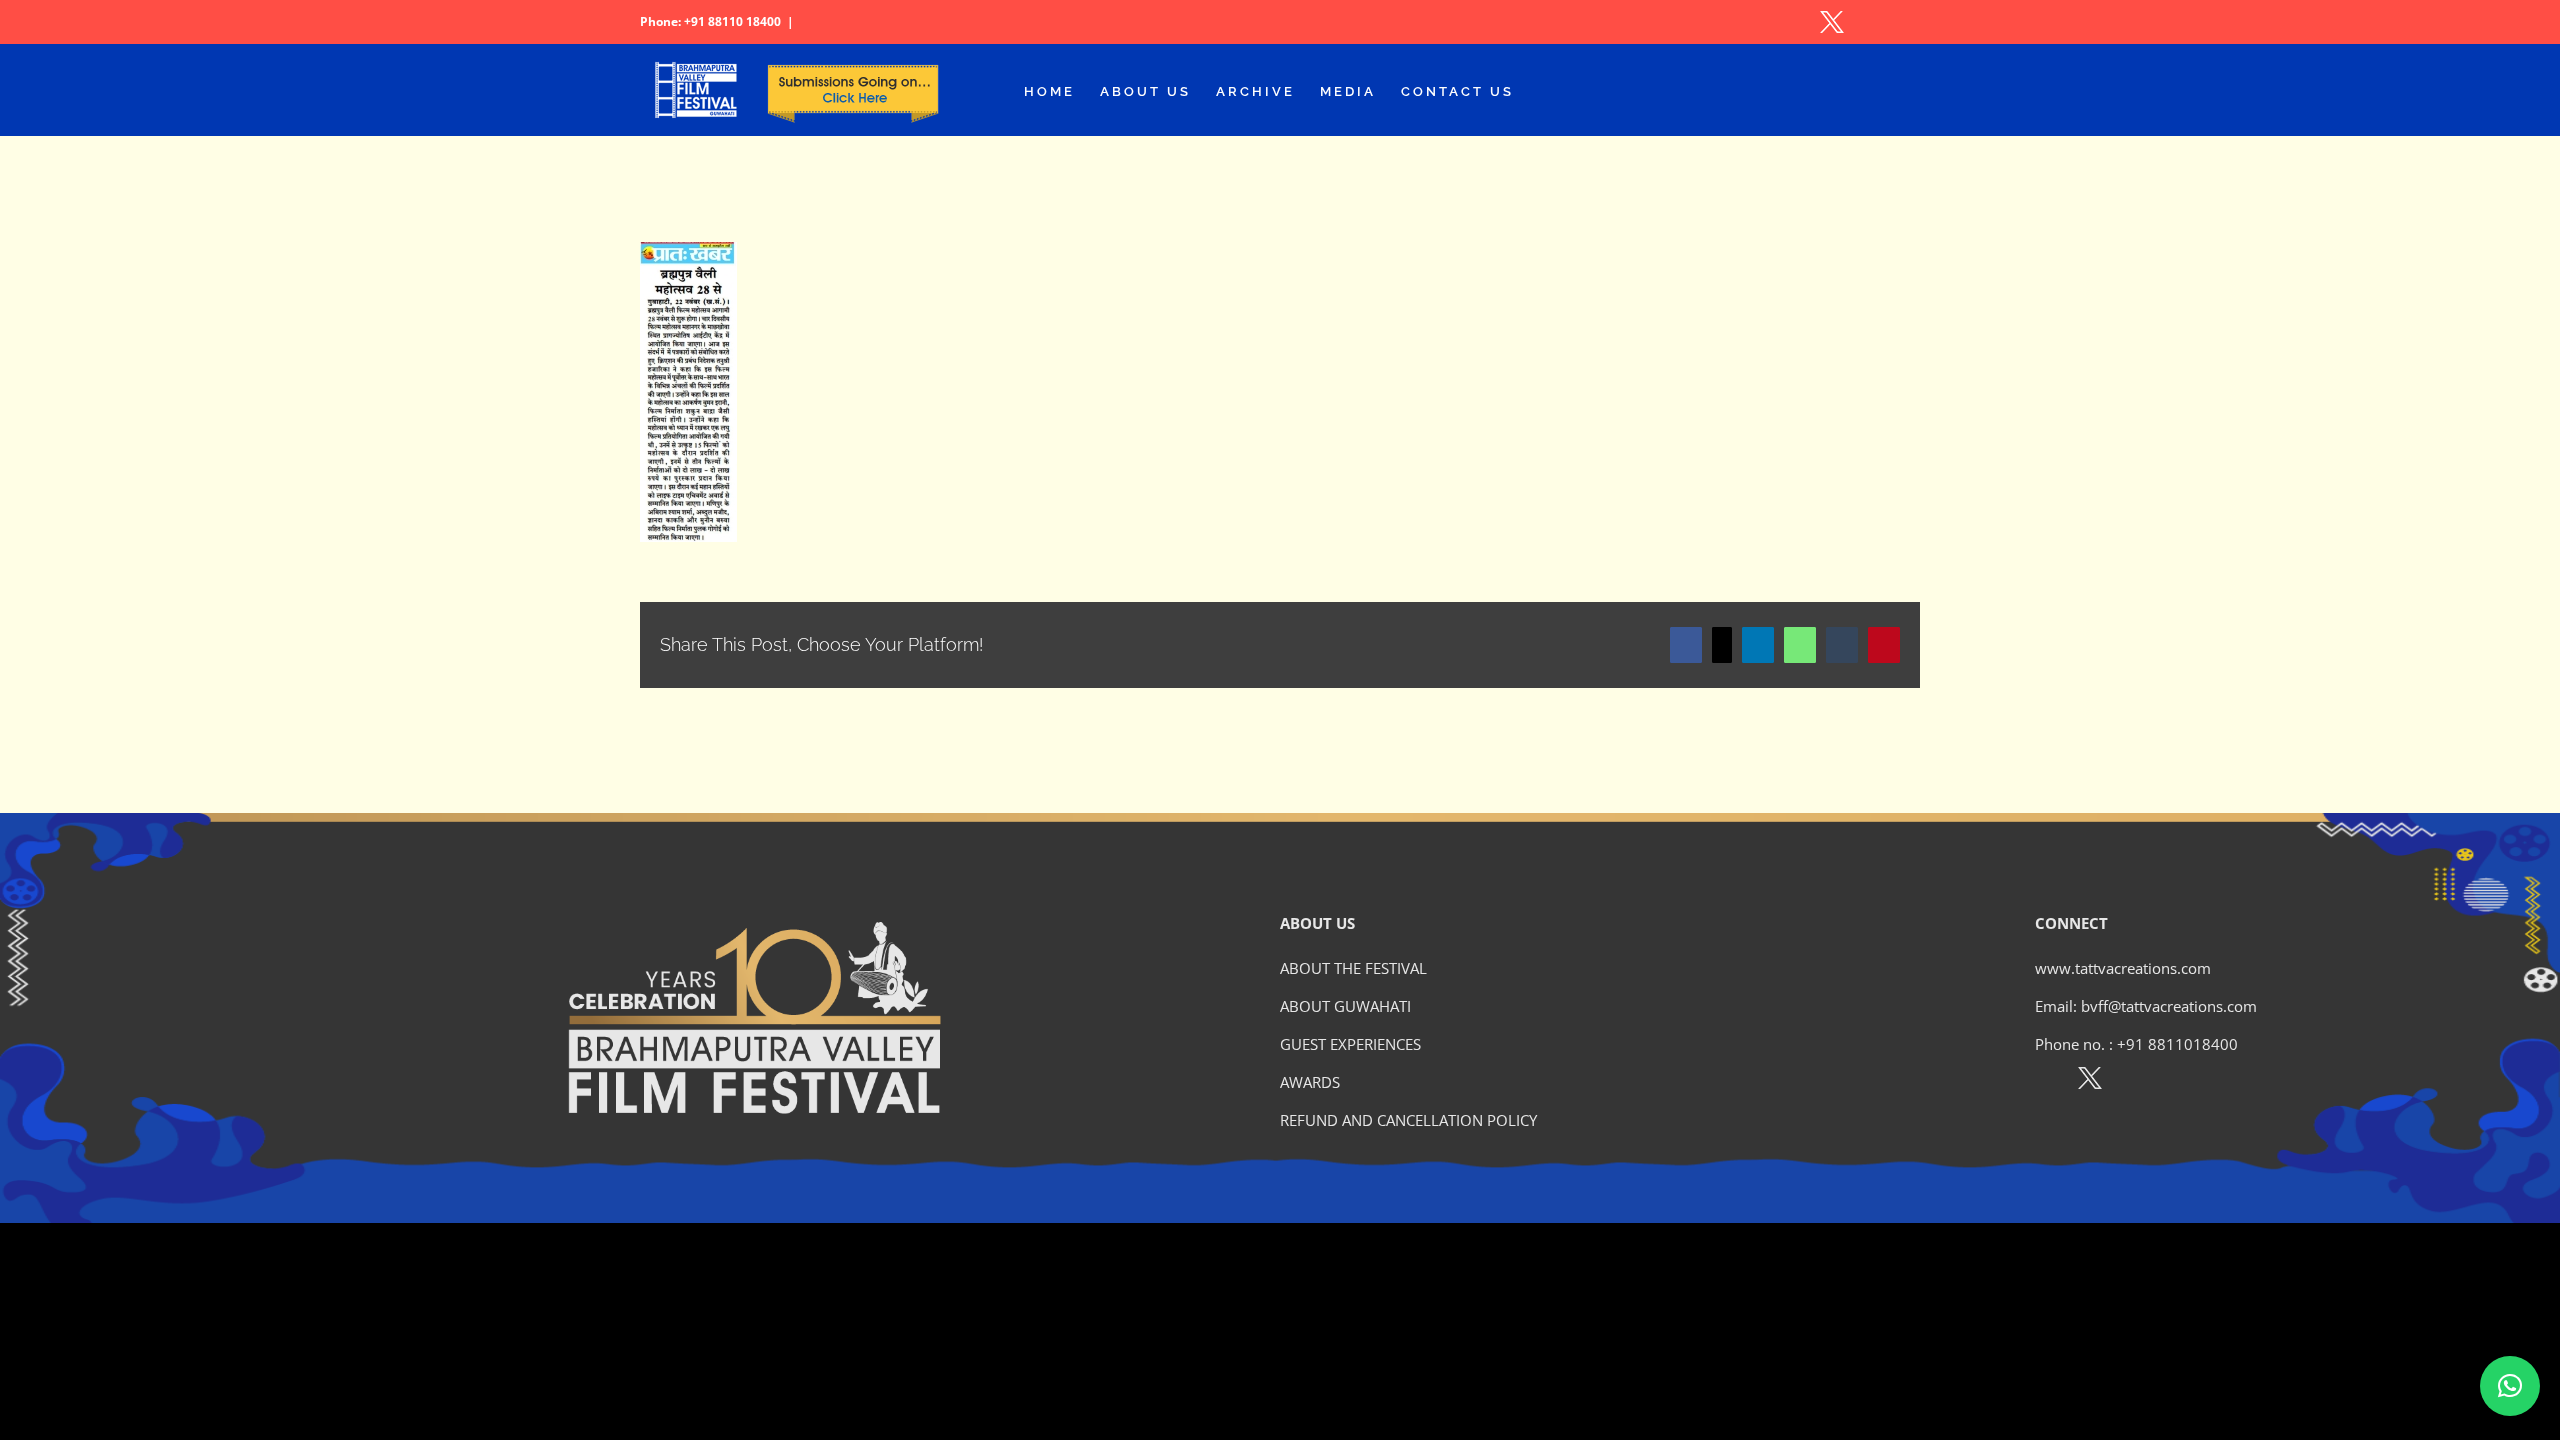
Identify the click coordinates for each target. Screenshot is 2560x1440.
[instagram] (2133, 1082)
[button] (2510, 1386)
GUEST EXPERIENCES (1350, 1044)
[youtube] (2176, 1082)
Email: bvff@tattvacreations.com (2146, 1006)
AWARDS (1310, 1082)
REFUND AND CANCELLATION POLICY (1408, 1120)
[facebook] (2046, 1082)
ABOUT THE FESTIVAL (1353, 968)
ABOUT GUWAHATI (1345, 1006)
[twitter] (2090, 1082)
